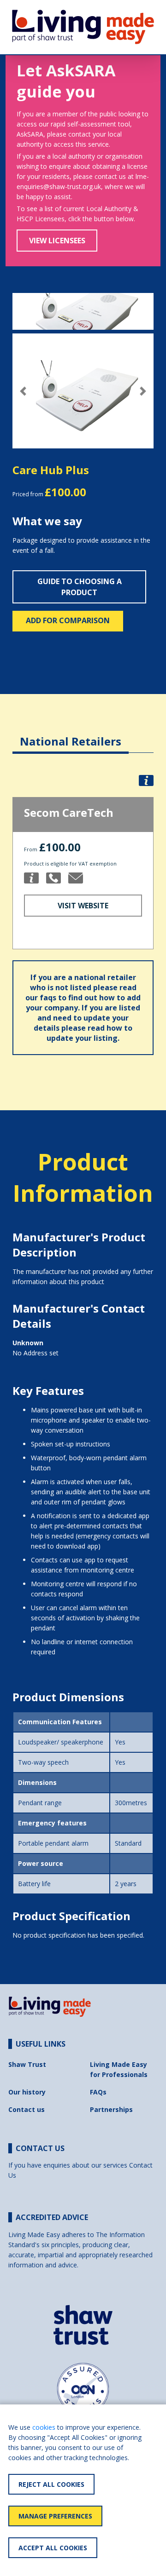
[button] (23, 391)
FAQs (98, 2092)
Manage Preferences (55, 2516)
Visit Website (83, 906)
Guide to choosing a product (80, 587)
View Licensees (57, 241)
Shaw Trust (27, 2064)
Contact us (27, 2109)
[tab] (71, 734)
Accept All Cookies (53, 2548)
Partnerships (111, 2109)
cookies (44, 2427)
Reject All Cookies (51, 2484)
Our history (27, 2092)
